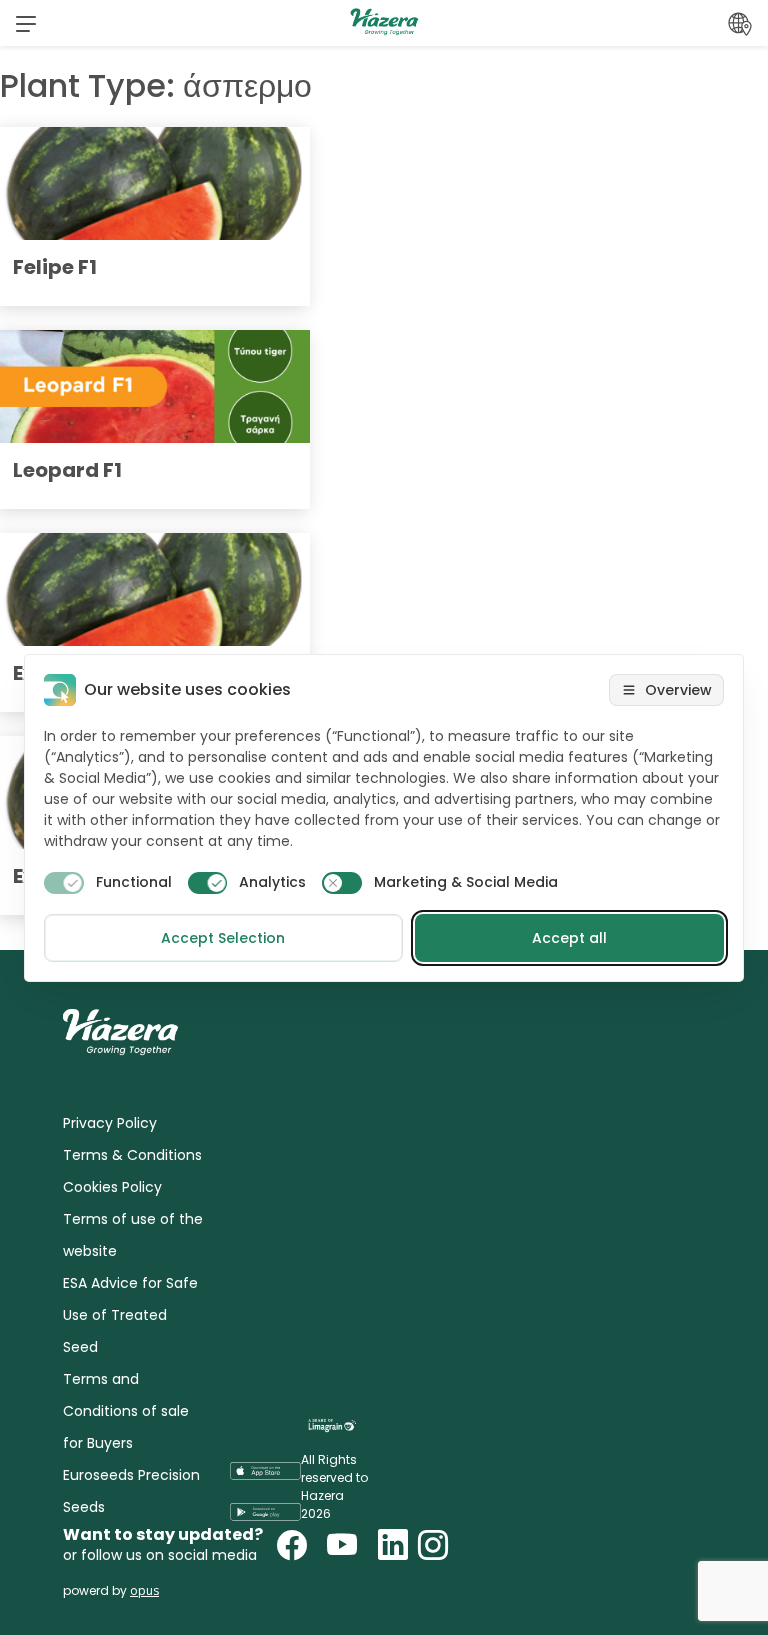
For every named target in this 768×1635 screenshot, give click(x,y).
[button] (26, 23)
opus (144, 1590)
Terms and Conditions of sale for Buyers (126, 1411)
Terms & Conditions (132, 1155)
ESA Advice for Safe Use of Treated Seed (130, 1315)
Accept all (569, 938)
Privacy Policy (110, 1123)
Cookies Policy (112, 1187)
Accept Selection (223, 938)
